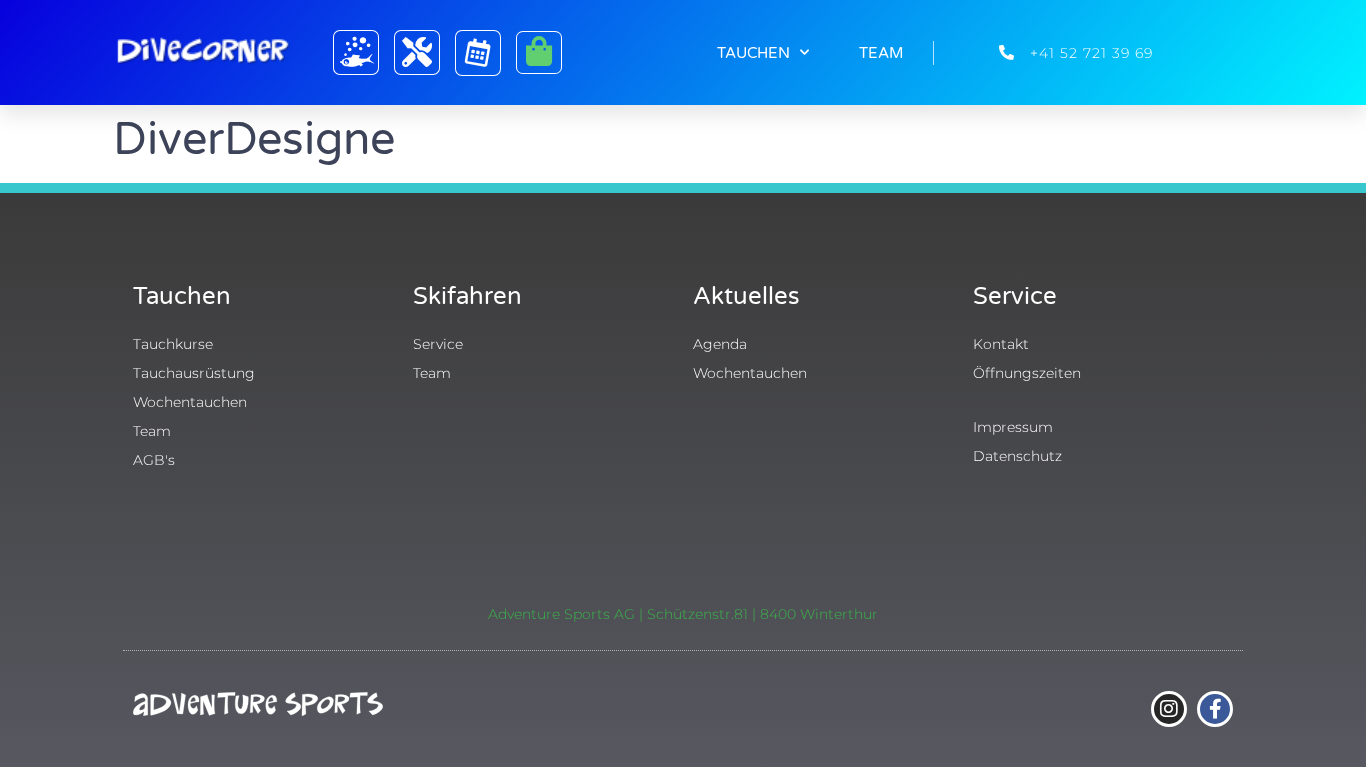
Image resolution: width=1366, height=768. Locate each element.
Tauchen (753, 53)
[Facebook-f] (1215, 709)
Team (881, 53)
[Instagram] (1169, 709)
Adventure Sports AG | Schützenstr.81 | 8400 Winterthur (683, 614)
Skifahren (467, 296)
